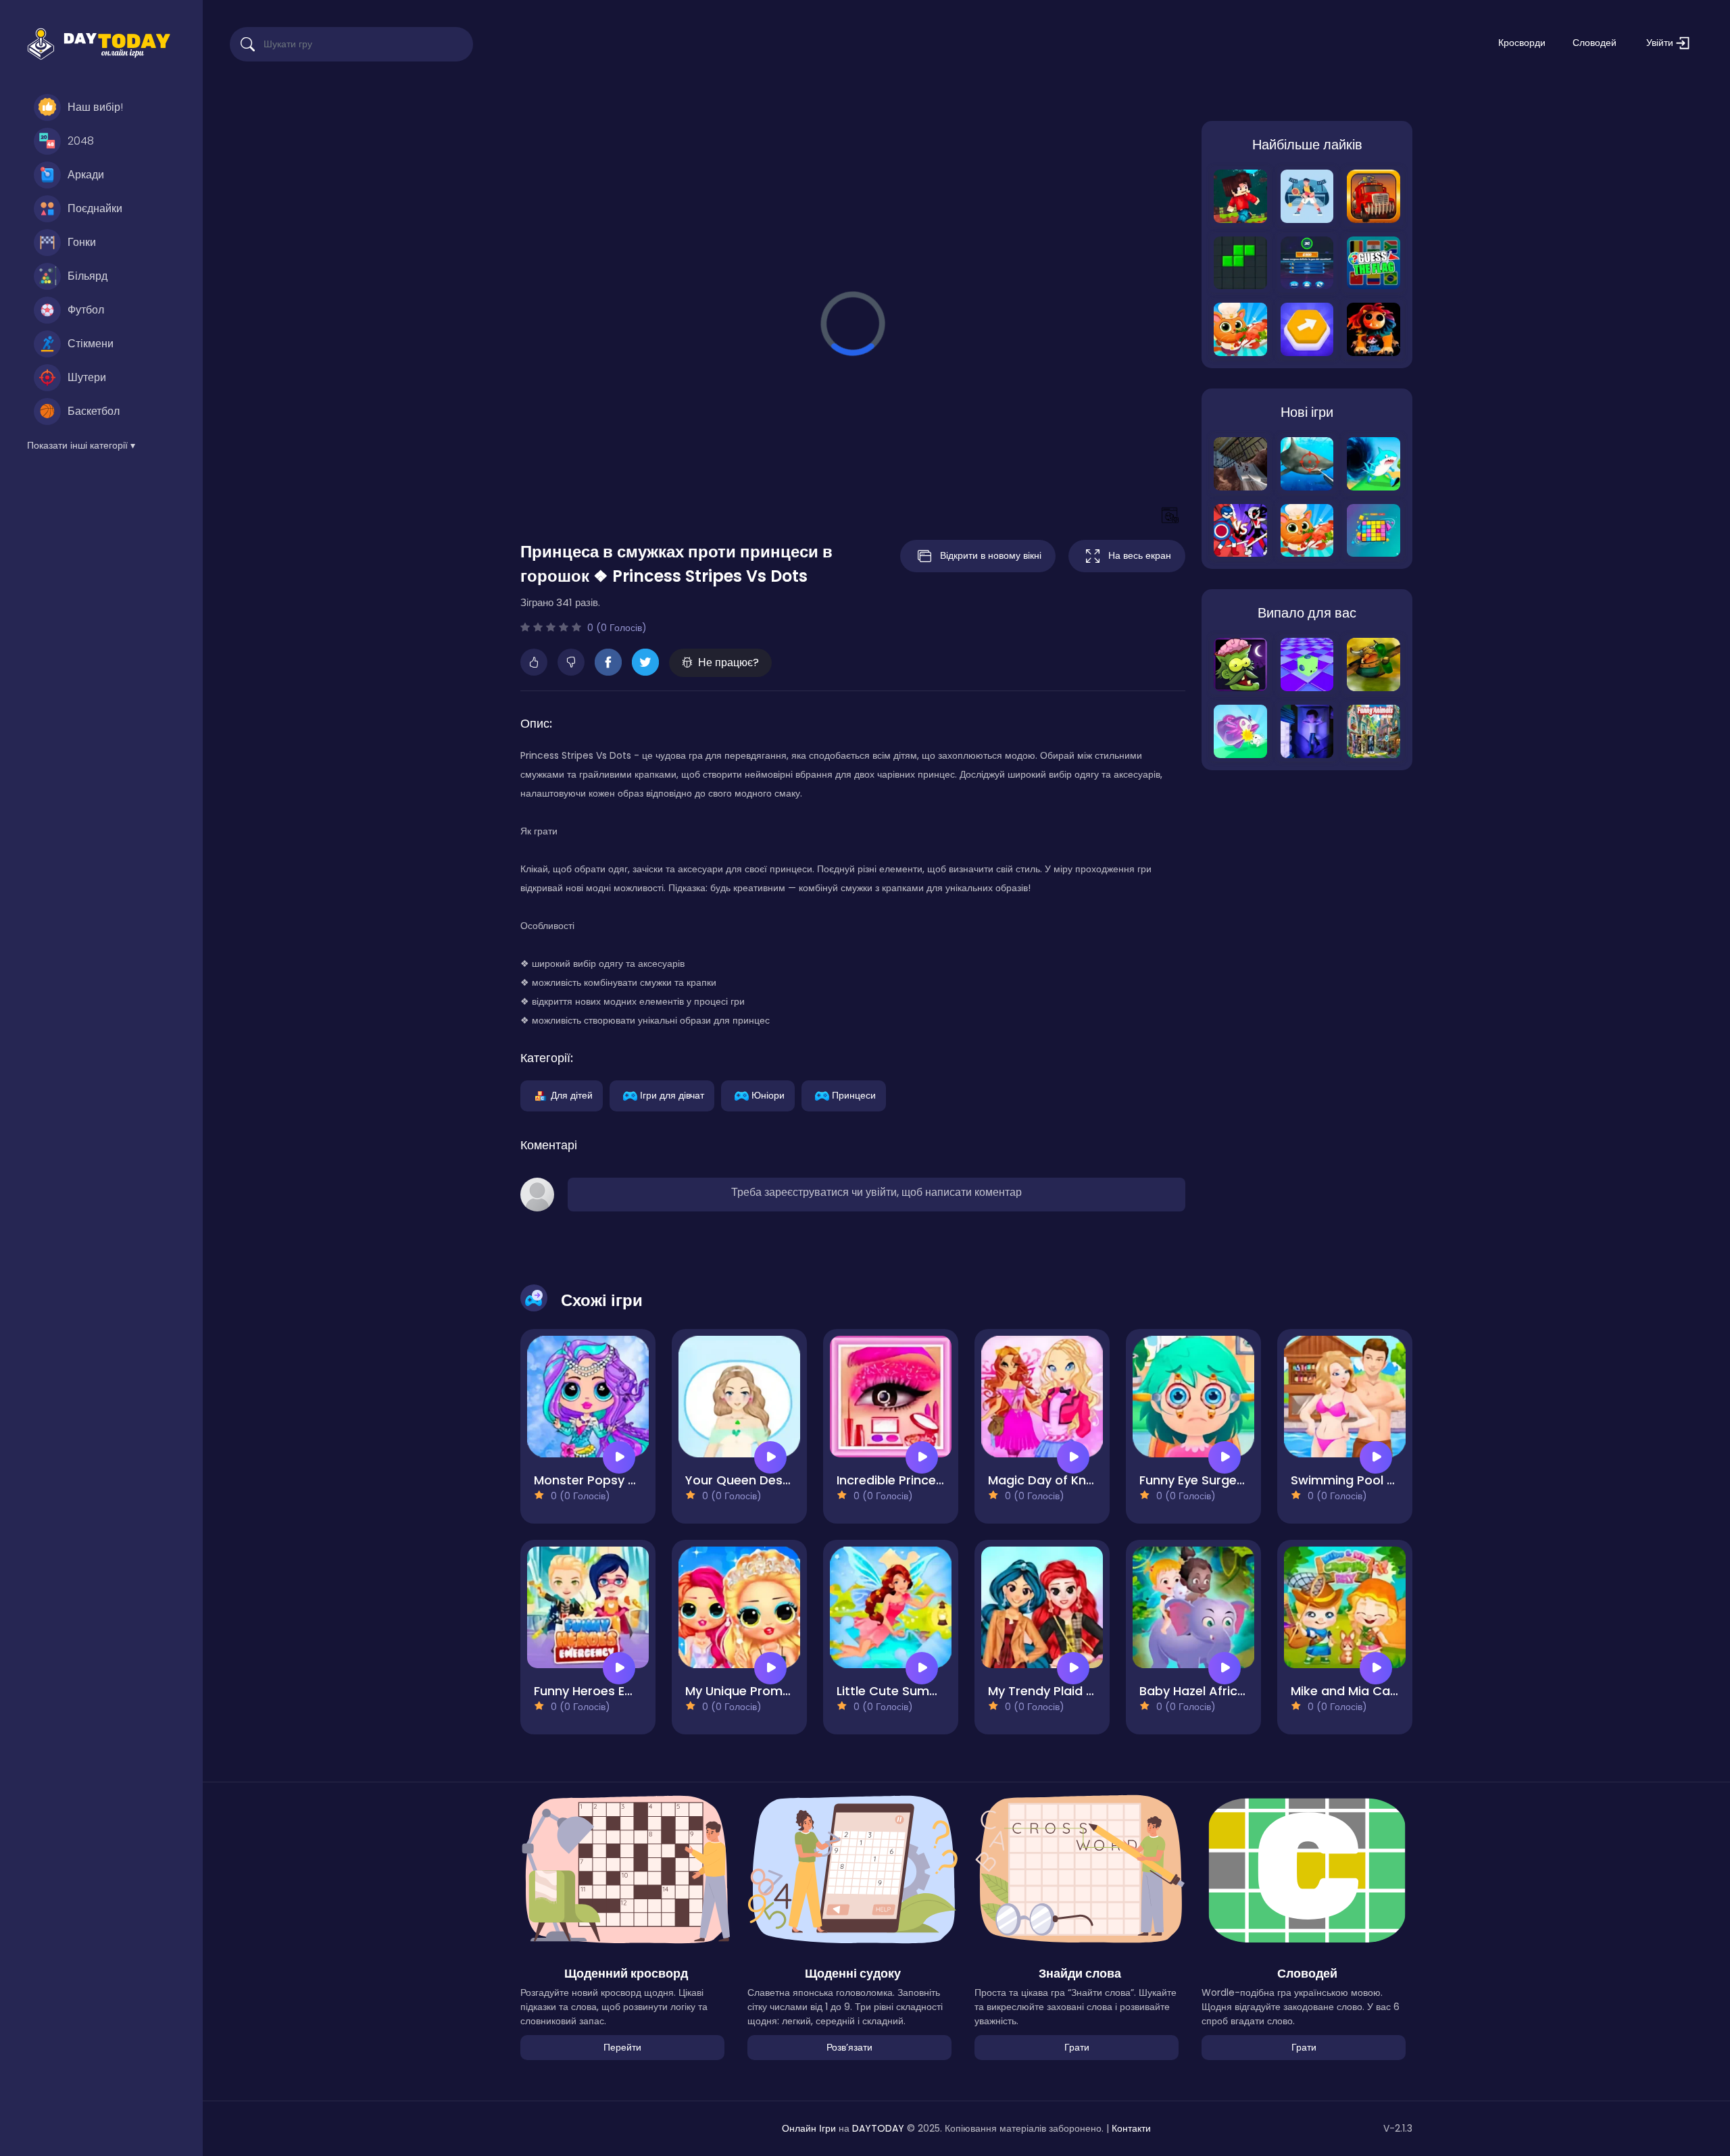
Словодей (1595, 43)
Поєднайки (95, 208)
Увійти (1661, 43)
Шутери (87, 377)
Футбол (86, 310)
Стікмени (91, 344)
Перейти (622, 2047)
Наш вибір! (95, 107)
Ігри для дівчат (672, 1095)
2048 (81, 141)
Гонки (82, 242)
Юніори (768, 1095)
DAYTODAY (878, 2128)
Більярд (88, 276)
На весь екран (1140, 555)
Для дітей (572, 1095)
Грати (1077, 2047)
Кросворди (1522, 43)
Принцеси (854, 1095)
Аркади (86, 175)
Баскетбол (94, 411)
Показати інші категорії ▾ (81, 445)
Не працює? (728, 662)
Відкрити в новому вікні (991, 555)
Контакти (1131, 2128)
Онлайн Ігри (809, 2128)
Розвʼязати (849, 2047)
